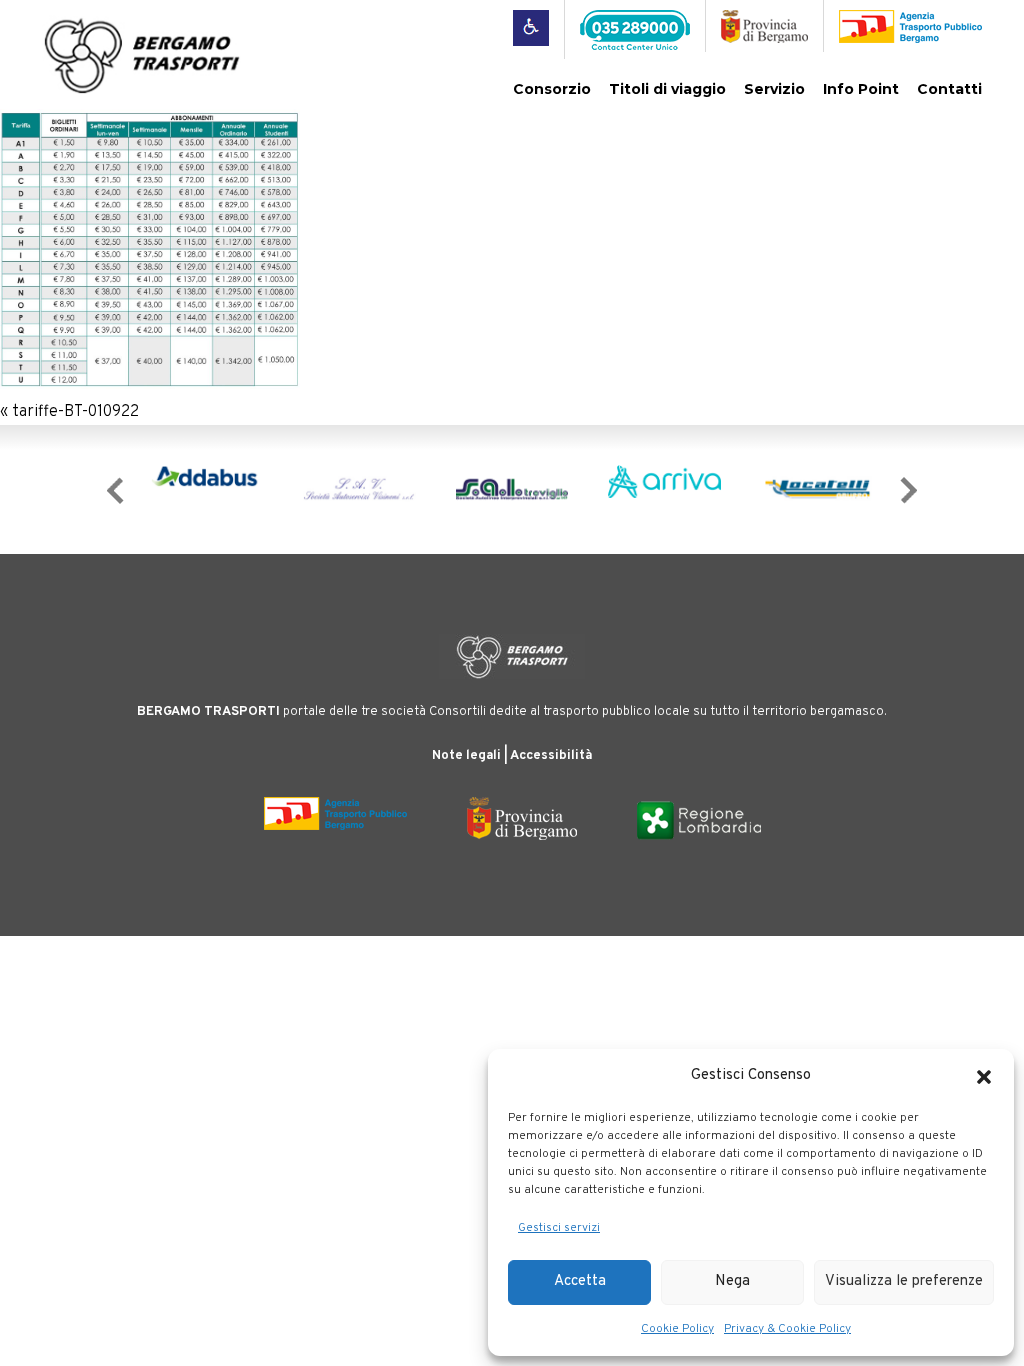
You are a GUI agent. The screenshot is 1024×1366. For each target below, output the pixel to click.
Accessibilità (551, 756)
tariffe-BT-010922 (75, 412)
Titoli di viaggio (667, 89)
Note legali (466, 756)
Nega (732, 1281)
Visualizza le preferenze (904, 1281)
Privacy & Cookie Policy (787, 1329)
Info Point (861, 89)
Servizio (774, 89)
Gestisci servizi (559, 1228)
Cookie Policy (677, 1329)
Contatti (949, 89)
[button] (984, 1077)
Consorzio (552, 89)
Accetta (580, 1281)
